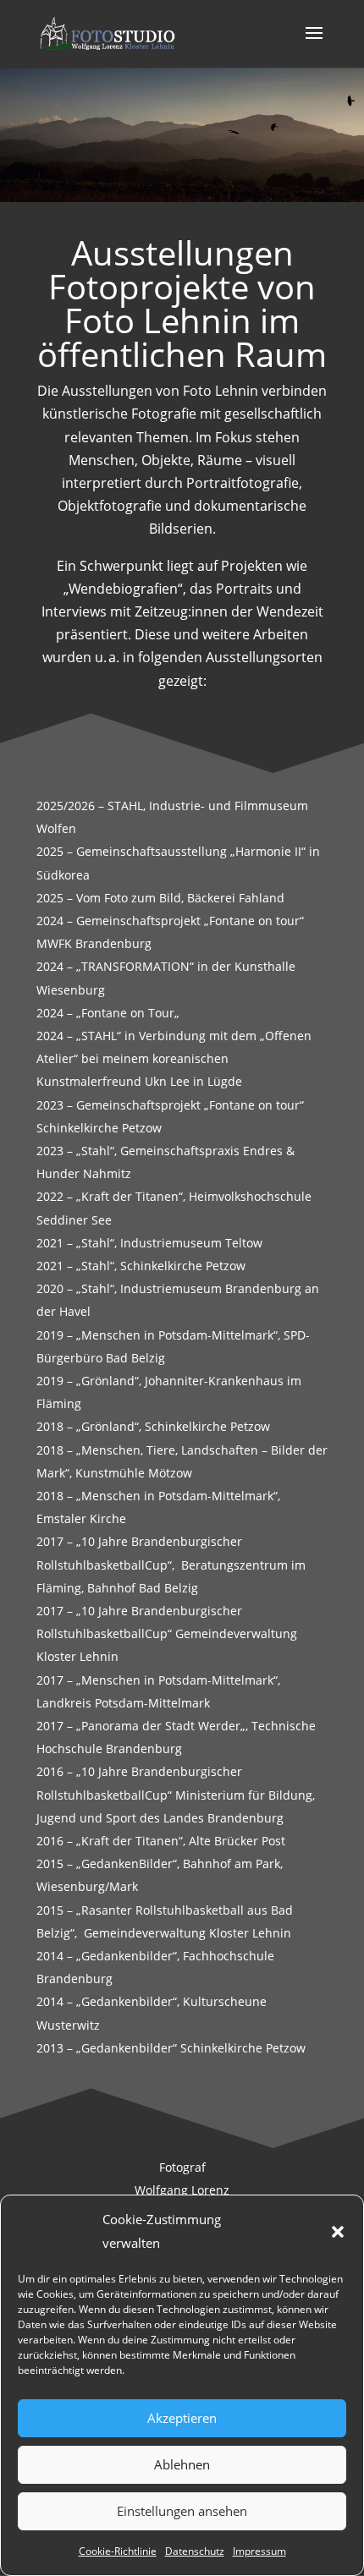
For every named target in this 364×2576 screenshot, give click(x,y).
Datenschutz (195, 2551)
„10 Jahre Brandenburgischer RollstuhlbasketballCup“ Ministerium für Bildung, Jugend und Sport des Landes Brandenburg (176, 1794)
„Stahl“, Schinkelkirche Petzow (161, 1266)
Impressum (259, 2551)
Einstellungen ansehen (182, 2511)
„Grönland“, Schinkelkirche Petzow (173, 1426)
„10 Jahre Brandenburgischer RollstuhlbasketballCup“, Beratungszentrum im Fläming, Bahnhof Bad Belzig (171, 1564)
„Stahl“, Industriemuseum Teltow (169, 1243)
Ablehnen (182, 2464)
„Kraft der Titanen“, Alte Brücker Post (181, 1841)
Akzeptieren (182, 2418)
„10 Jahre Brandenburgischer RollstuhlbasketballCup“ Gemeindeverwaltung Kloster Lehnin (167, 1633)
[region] (182, 134)
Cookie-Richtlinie (118, 2551)
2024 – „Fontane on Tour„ (108, 1013)
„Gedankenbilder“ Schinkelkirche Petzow (191, 2048)
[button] (338, 2232)
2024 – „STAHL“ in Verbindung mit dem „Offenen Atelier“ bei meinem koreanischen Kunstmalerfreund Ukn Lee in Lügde (174, 1058)
